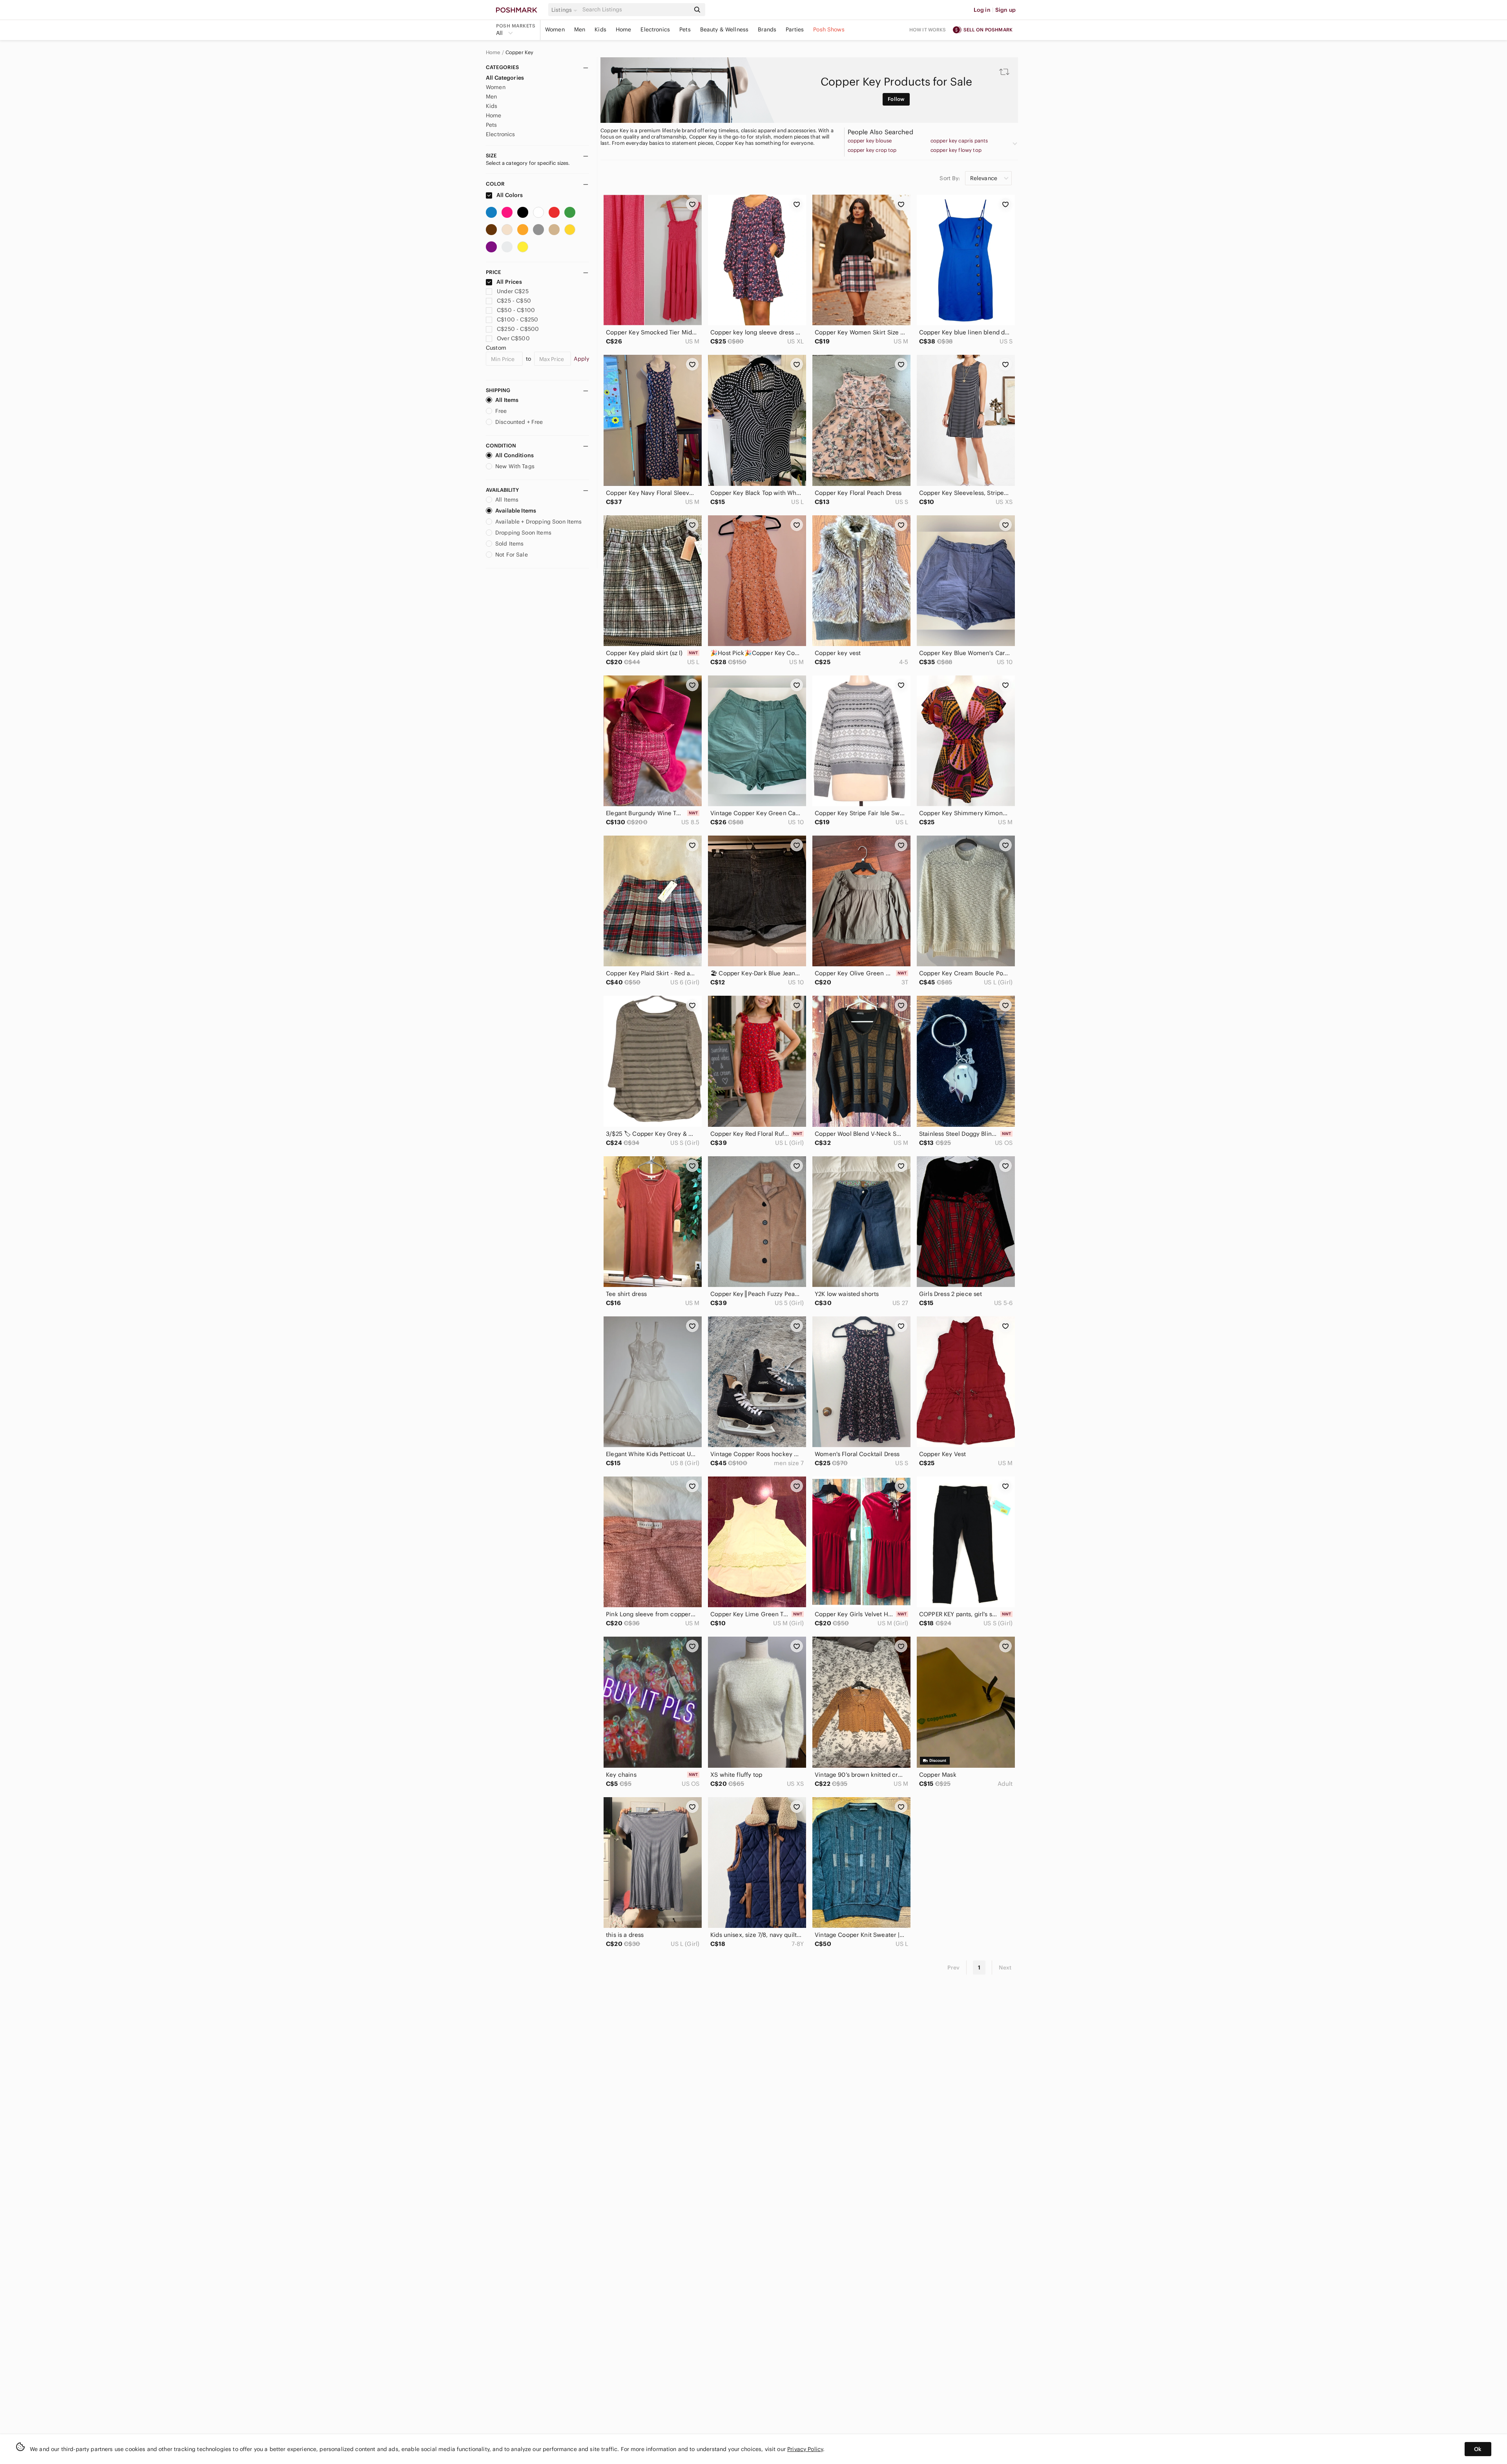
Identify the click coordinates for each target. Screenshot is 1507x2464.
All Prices (509, 282)
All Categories (505, 78)
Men (580, 29)
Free (501, 411)
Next (1005, 1968)
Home (624, 29)
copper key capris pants (959, 141)
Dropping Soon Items (523, 533)
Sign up (1005, 10)
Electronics (655, 29)
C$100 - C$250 (517, 319)
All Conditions (514, 455)
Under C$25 (513, 291)
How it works (928, 30)
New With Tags (515, 466)
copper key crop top (872, 150)
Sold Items (510, 544)
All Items (507, 400)
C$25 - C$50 (514, 301)
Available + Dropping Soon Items (539, 522)
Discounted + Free (519, 422)
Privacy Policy (805, 2449)
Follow (896, 99)
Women (555, 29)
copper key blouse (870, 141)
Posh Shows (829, 29)
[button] (566, 10)
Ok (1478, 2449)
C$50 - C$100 (516, 310)
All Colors (509, 195)
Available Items (516, 511)
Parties (795, 29)
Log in (982, 10)
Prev (954, 1968)
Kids (600, 29)
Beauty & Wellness (724, 29)
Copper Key (520, 53)
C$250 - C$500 (518, 329)
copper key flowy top (956, 150)
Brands (767, 29)
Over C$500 (513, 338)
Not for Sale (512, 555)
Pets (685, 29)
